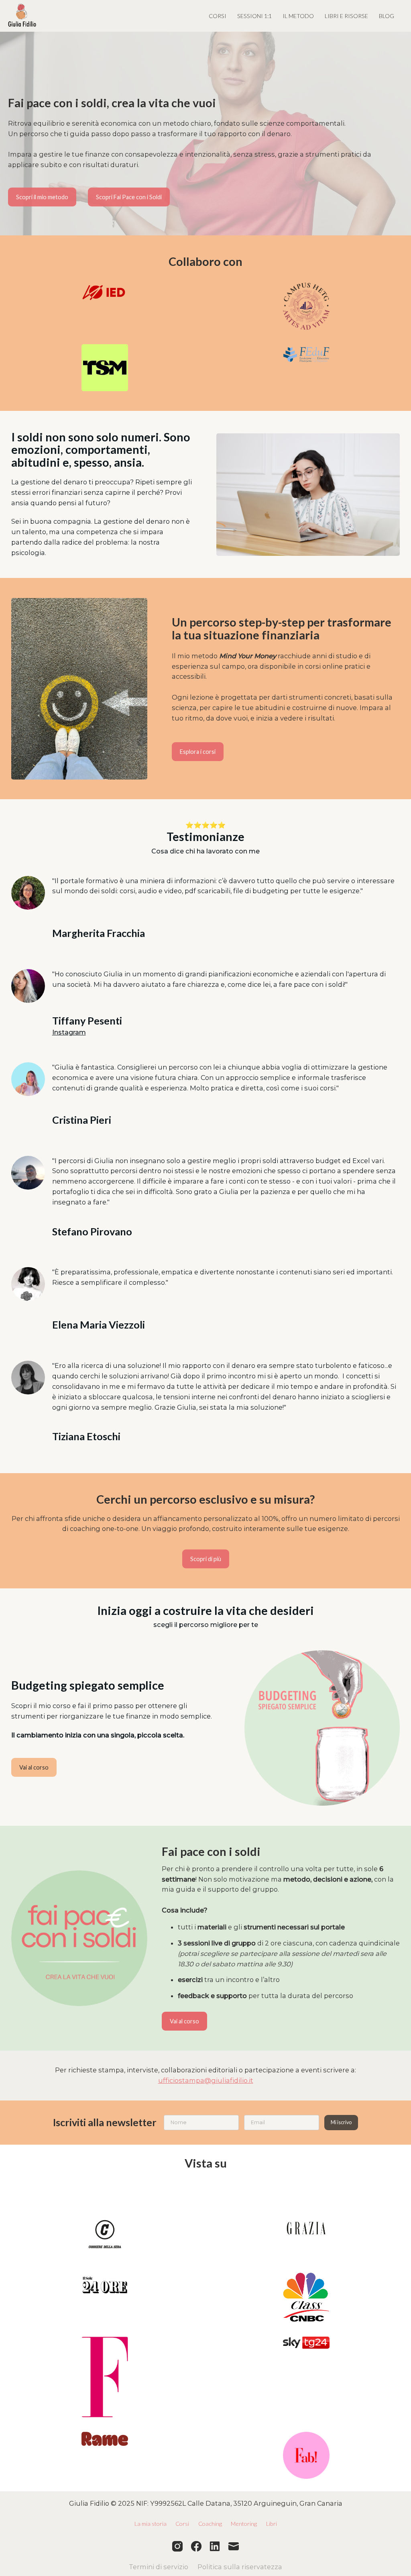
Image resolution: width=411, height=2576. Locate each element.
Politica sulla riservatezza (240, 2567)
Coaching (210, 2524)
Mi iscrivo (341, 2122)
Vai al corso (34, 1767)
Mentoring (244, 2524)
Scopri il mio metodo (42, 197)
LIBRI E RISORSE (346, 16)
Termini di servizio (159, 2567)
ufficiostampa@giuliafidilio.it (206, 2080)
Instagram (69, 1032)
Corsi (182, 2524)
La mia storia (151, 2524)
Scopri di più (206, 1559)
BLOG (387, 16)
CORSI (218, 16)
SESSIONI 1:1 (254, 16)
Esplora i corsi (198, 752)
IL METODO (298, 16)
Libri (272, 2524)
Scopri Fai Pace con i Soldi (129, 197)
